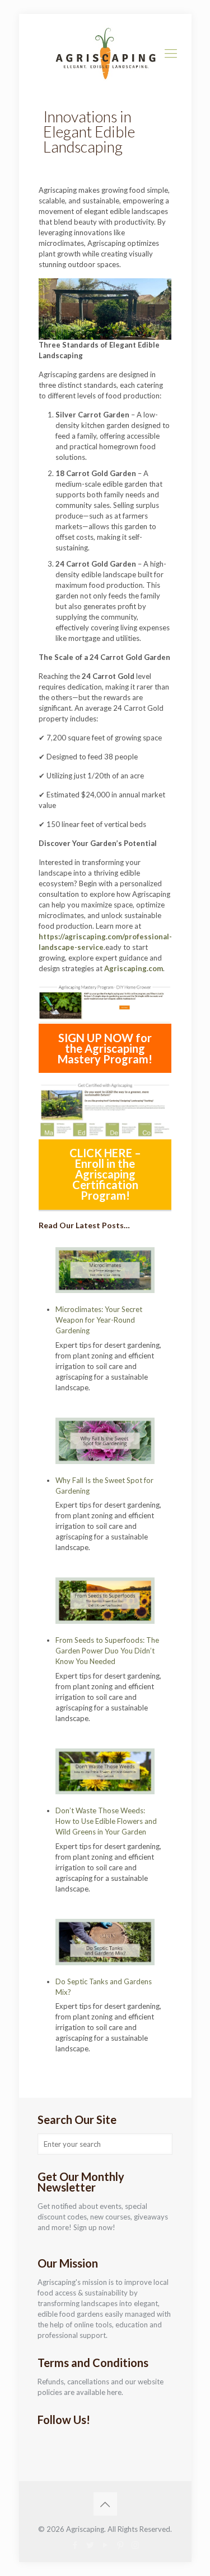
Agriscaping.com (134, 968)
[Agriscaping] (105, 53)
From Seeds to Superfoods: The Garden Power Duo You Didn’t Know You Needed (107, 1651)
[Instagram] (135, 2545)
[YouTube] (105, 2545)
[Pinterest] (120, 2545)
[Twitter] (90, 2545)
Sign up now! (94, 2227)
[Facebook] (75, 2545)
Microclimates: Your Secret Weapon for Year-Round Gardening (99, 1320)
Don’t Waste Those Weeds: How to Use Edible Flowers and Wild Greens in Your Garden (106, 1821)
